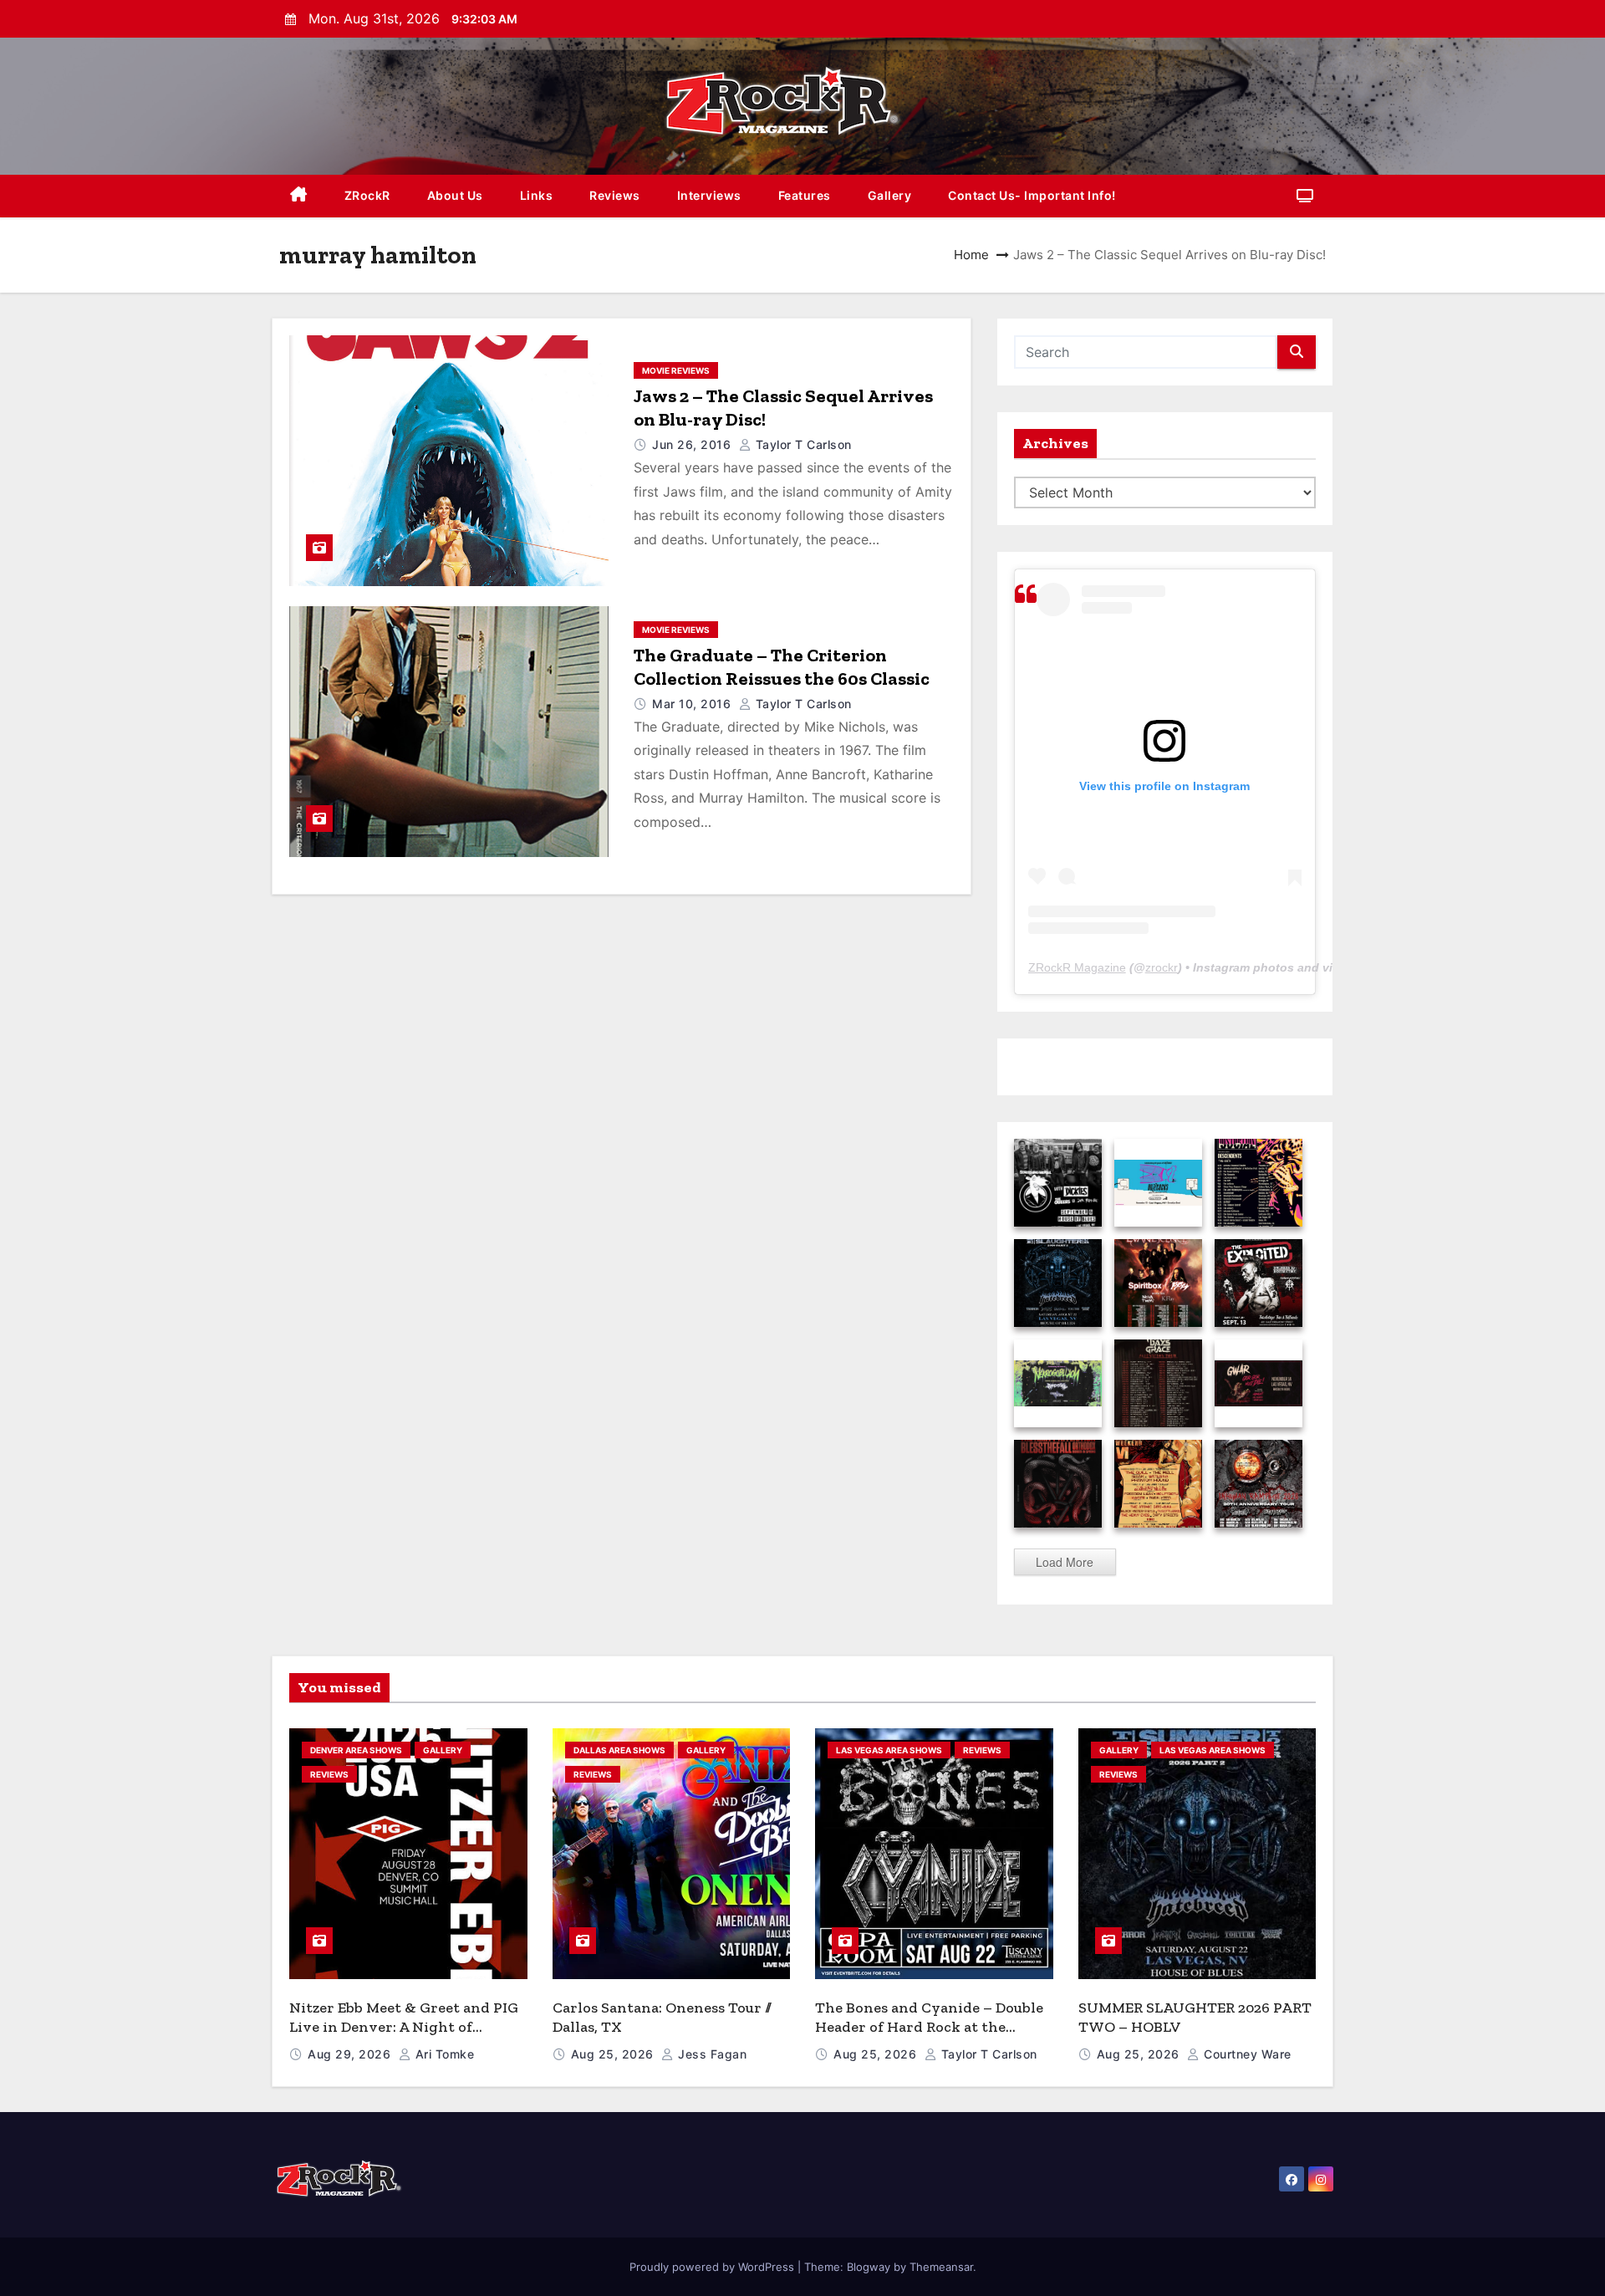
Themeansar (941, 2267)
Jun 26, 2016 (693, 444)
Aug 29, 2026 (351, 2054)
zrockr (1162, 967)
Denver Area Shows (356, 1750)
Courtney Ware (1246, 2054)
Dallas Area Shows (619, 1750)
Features (805, 195)
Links (537, 195)
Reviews (615, 195)
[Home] (299, 196)
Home (971, 255)
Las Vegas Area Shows (889, 1750)
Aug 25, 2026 (614, 2054)
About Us (455, 195)
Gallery (890, 195)
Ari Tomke (443, 2054)
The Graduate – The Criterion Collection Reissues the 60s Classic (782, 667)
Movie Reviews (676, 370)
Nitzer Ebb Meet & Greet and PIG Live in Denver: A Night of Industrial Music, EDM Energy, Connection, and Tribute (404, 2036)
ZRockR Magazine (1077, 967)
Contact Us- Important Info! (1032, 195)
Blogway (869, 2267)
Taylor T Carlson (802, 444)
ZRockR (367, 195)
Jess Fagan (711, 2054)
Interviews (709, 195)
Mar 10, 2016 (693, 704)
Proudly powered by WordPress (713, 2267)
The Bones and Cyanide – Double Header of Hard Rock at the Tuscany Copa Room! (929, 2026)
